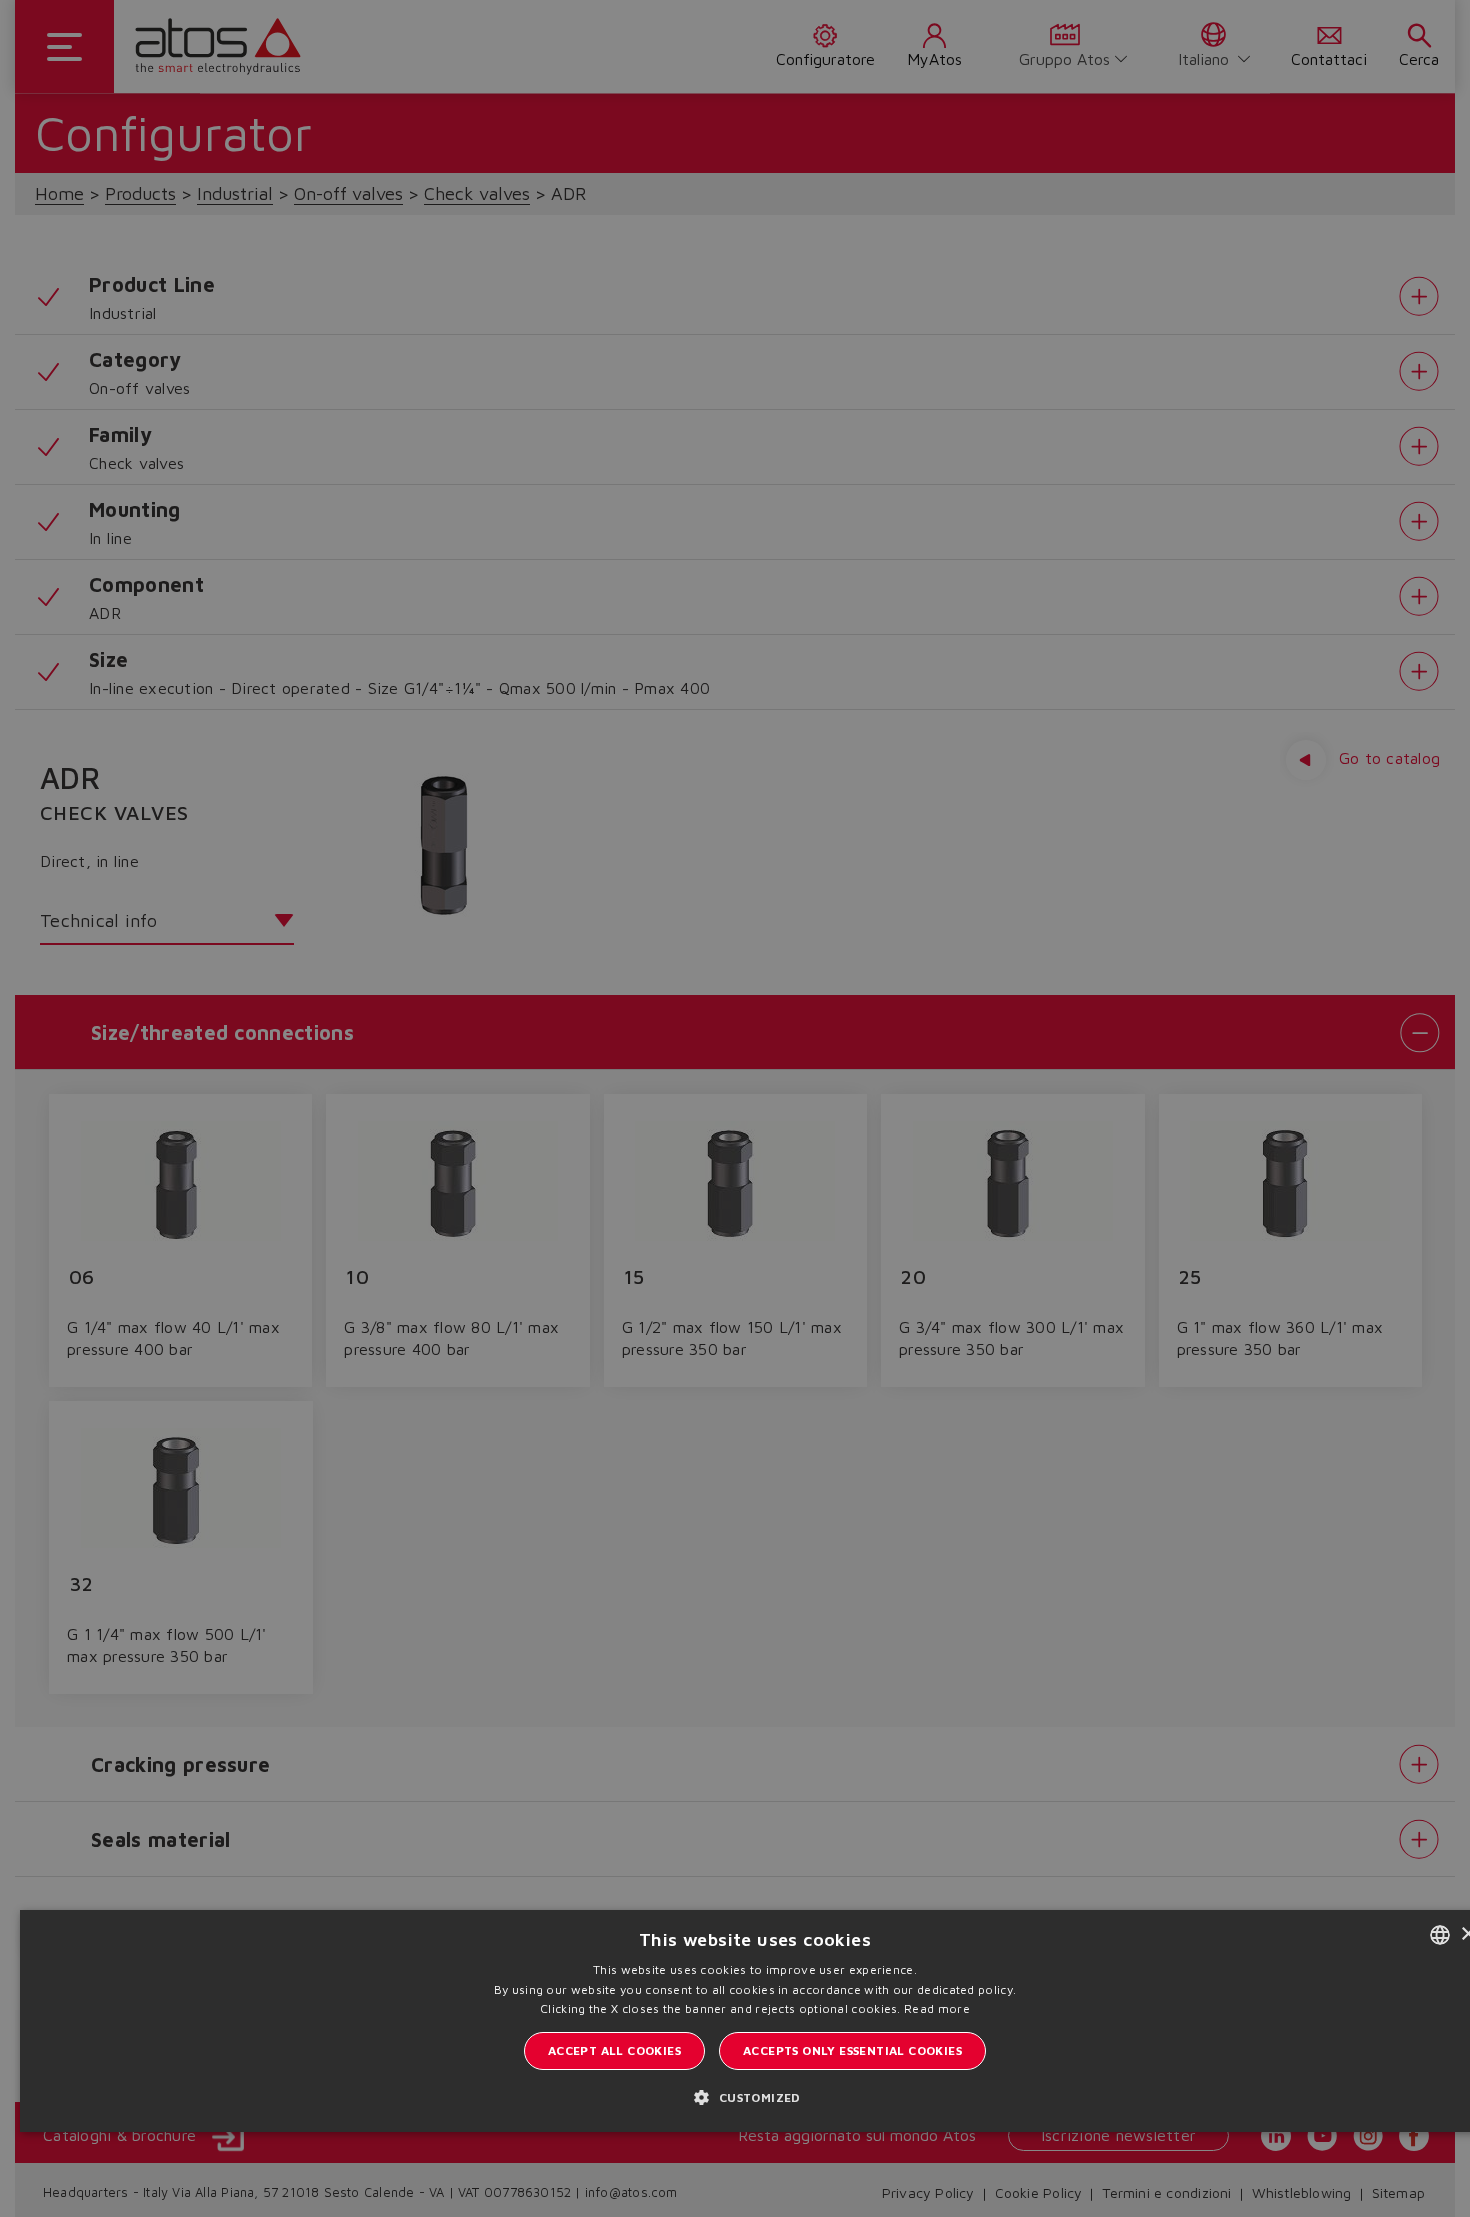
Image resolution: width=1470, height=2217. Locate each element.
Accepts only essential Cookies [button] (852, 2050)
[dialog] (735, 1108)
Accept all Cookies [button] (614, 2050)
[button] (754, 2096)
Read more (937, 2008)
